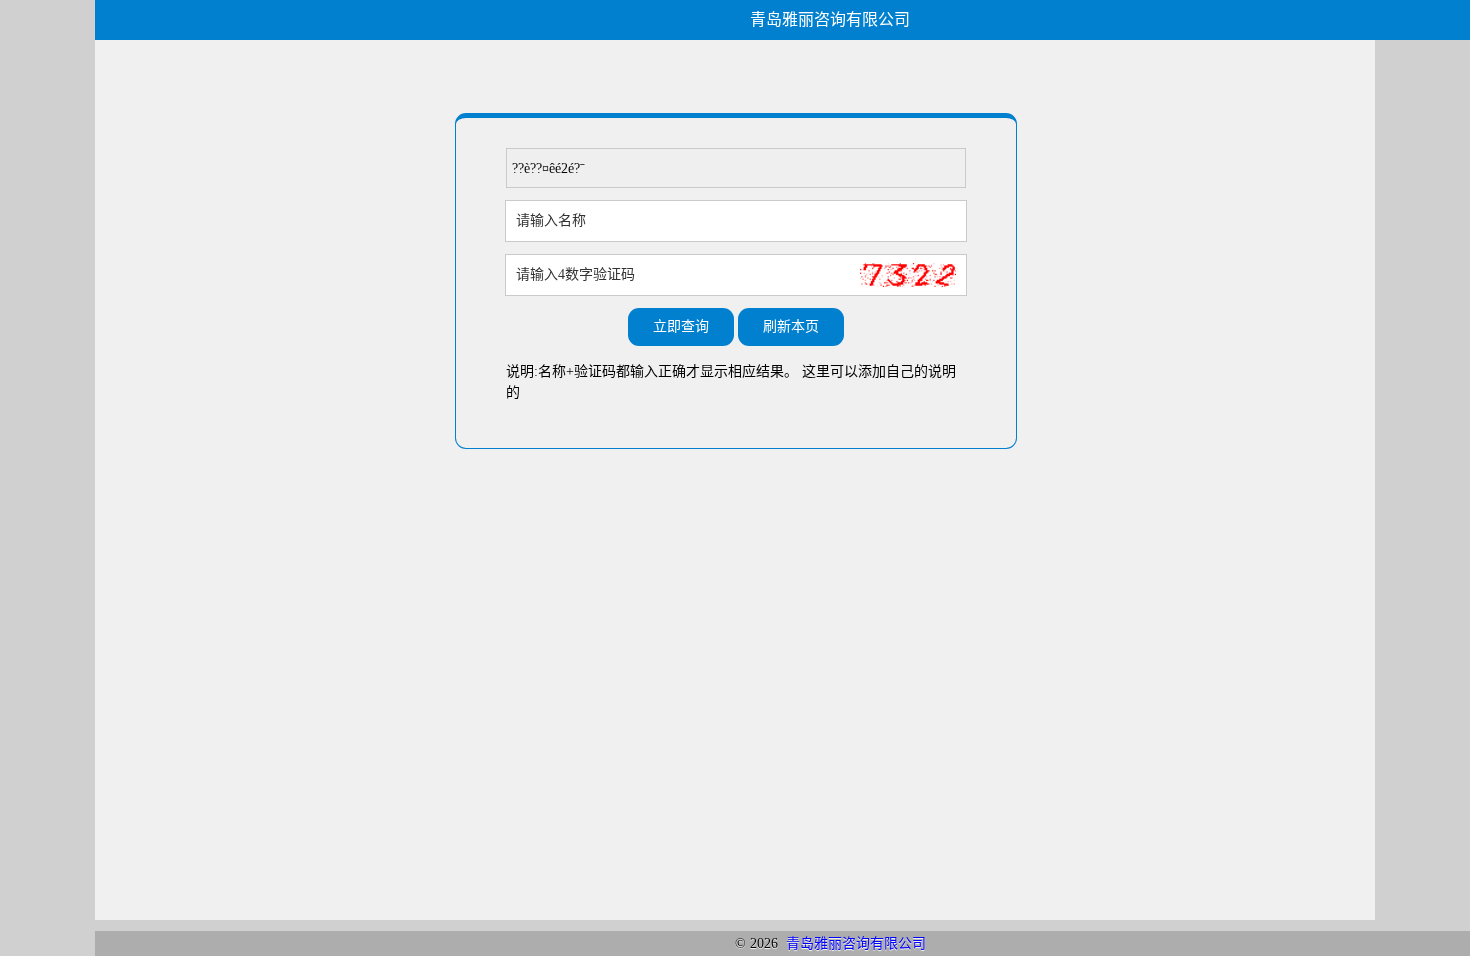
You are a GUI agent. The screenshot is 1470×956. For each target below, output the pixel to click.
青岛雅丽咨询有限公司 (856, 943)
